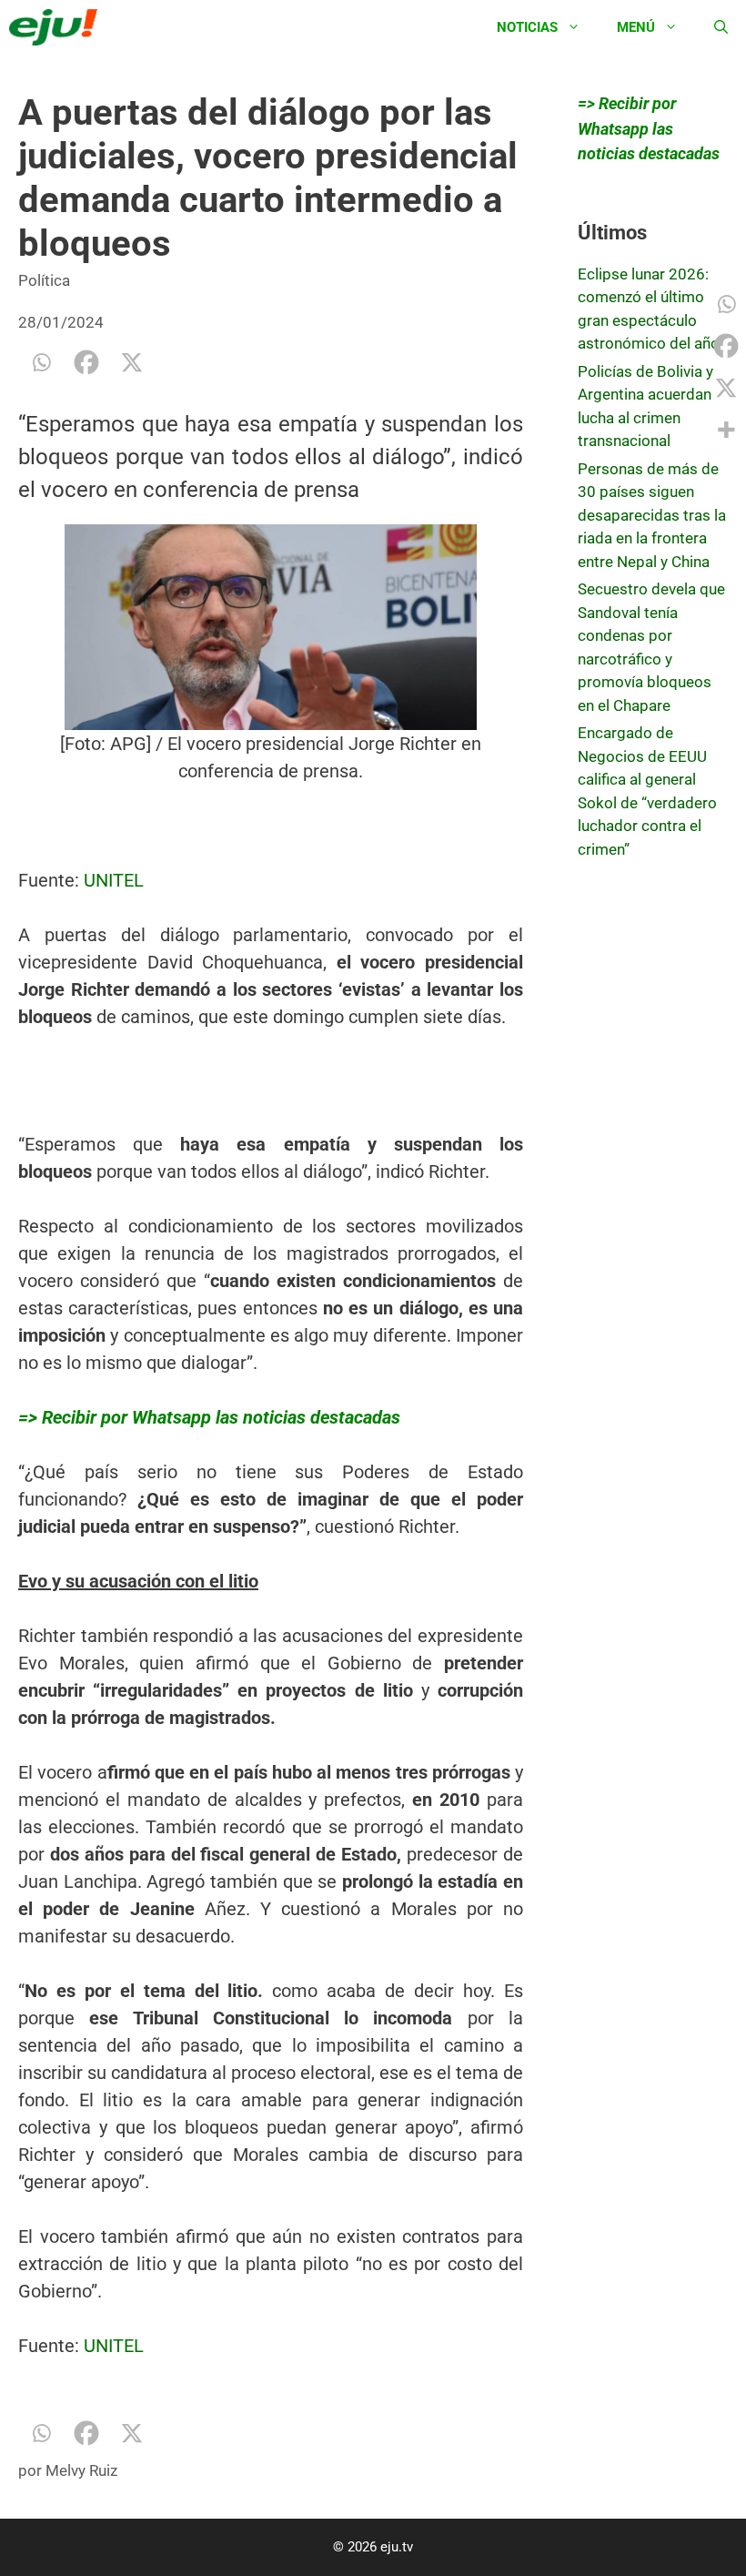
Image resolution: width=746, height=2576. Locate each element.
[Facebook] (86, 362)
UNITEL (114, 880)
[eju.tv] (58, 27)
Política (44, 280)
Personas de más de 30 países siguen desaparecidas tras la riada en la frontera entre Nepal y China (652, 515)
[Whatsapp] (41, 362)
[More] (726, 430)
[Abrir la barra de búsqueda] (721, 27)
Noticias (527, 27)
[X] (132, 362)
